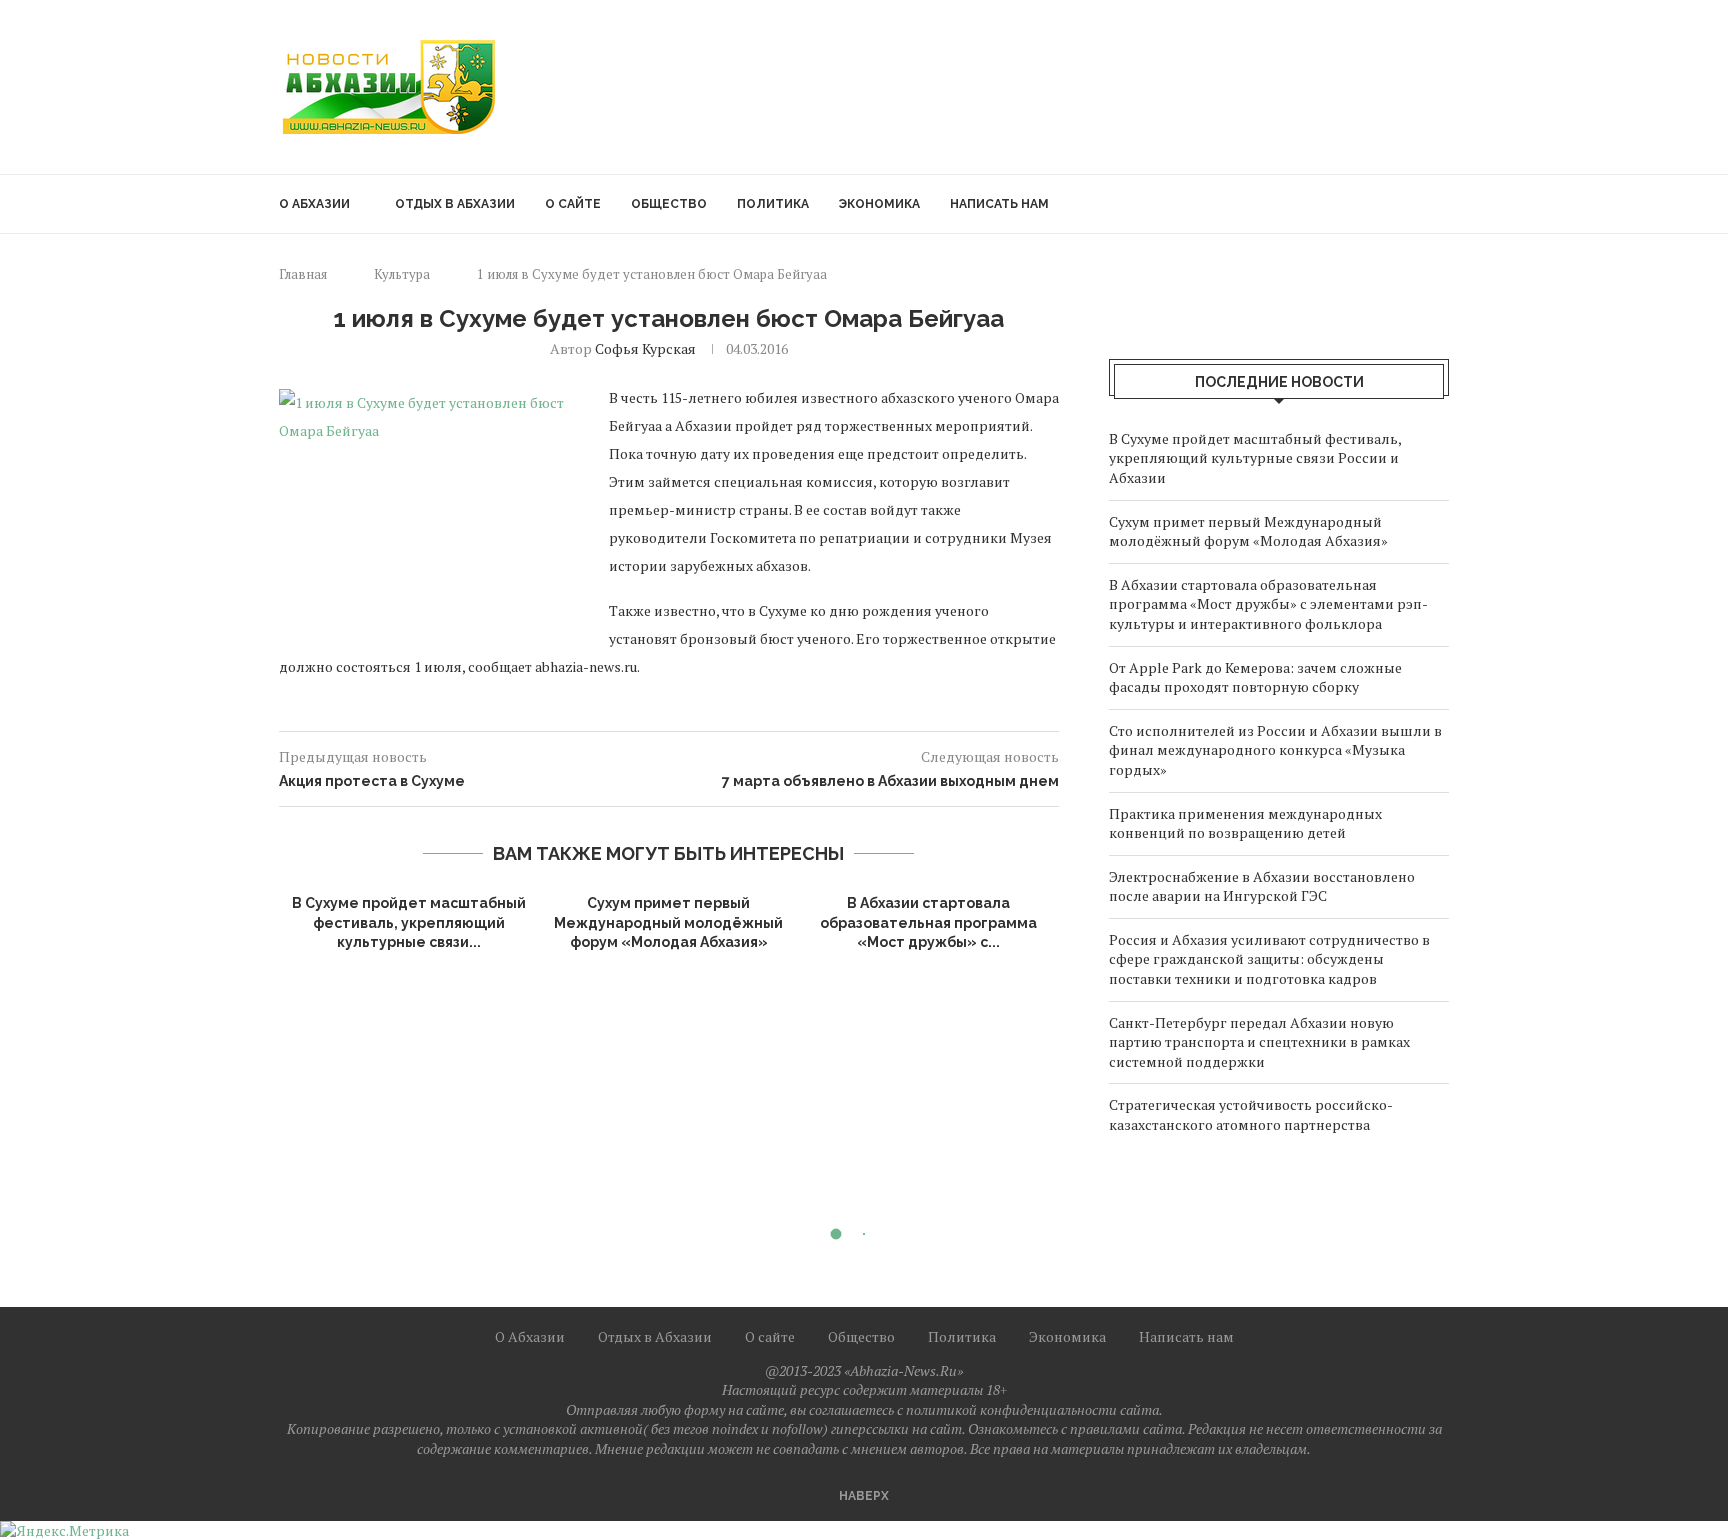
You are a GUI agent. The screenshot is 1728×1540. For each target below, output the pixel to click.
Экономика (879, 204)
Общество (669, 204)
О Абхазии (314, 204)
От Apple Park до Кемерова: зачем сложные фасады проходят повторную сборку (1255, 677)
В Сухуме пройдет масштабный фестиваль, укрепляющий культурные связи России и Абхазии (1255, 458)
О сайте (573, 204)
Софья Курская (645, 348)
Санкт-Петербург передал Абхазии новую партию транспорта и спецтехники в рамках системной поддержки (1259, 1042)
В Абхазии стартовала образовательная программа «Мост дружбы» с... (928, 922)
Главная (303, 274)
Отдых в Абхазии (455, 204)
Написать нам (999, 204)
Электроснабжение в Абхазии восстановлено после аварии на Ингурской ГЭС (1262, 886)
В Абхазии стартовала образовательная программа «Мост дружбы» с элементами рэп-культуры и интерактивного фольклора (1268, 604)
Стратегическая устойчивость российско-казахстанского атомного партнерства (1251, 1114)
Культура (402, 274)
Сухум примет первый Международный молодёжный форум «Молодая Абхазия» (668, 922)
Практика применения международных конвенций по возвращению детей (1245, 823)
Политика (773, 204)
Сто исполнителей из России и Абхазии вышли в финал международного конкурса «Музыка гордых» (1275, 750)
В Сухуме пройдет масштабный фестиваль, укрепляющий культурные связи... (409, 922)
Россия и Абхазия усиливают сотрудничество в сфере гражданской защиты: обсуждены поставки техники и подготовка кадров (1269, 959)
